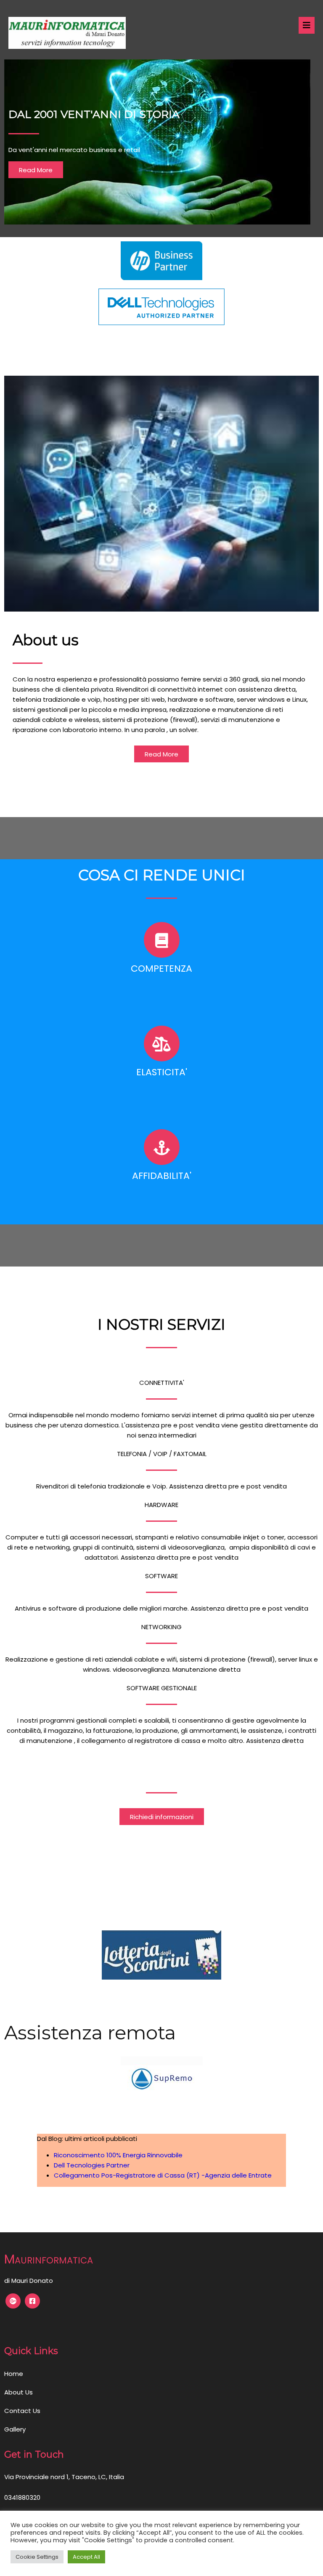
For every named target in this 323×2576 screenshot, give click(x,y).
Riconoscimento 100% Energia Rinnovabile (118, 2155)
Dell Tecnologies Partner (92, 2165)
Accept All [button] (86, 2557)
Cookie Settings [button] (37, 2557)
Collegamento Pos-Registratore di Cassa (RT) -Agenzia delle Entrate (163, 2175)
